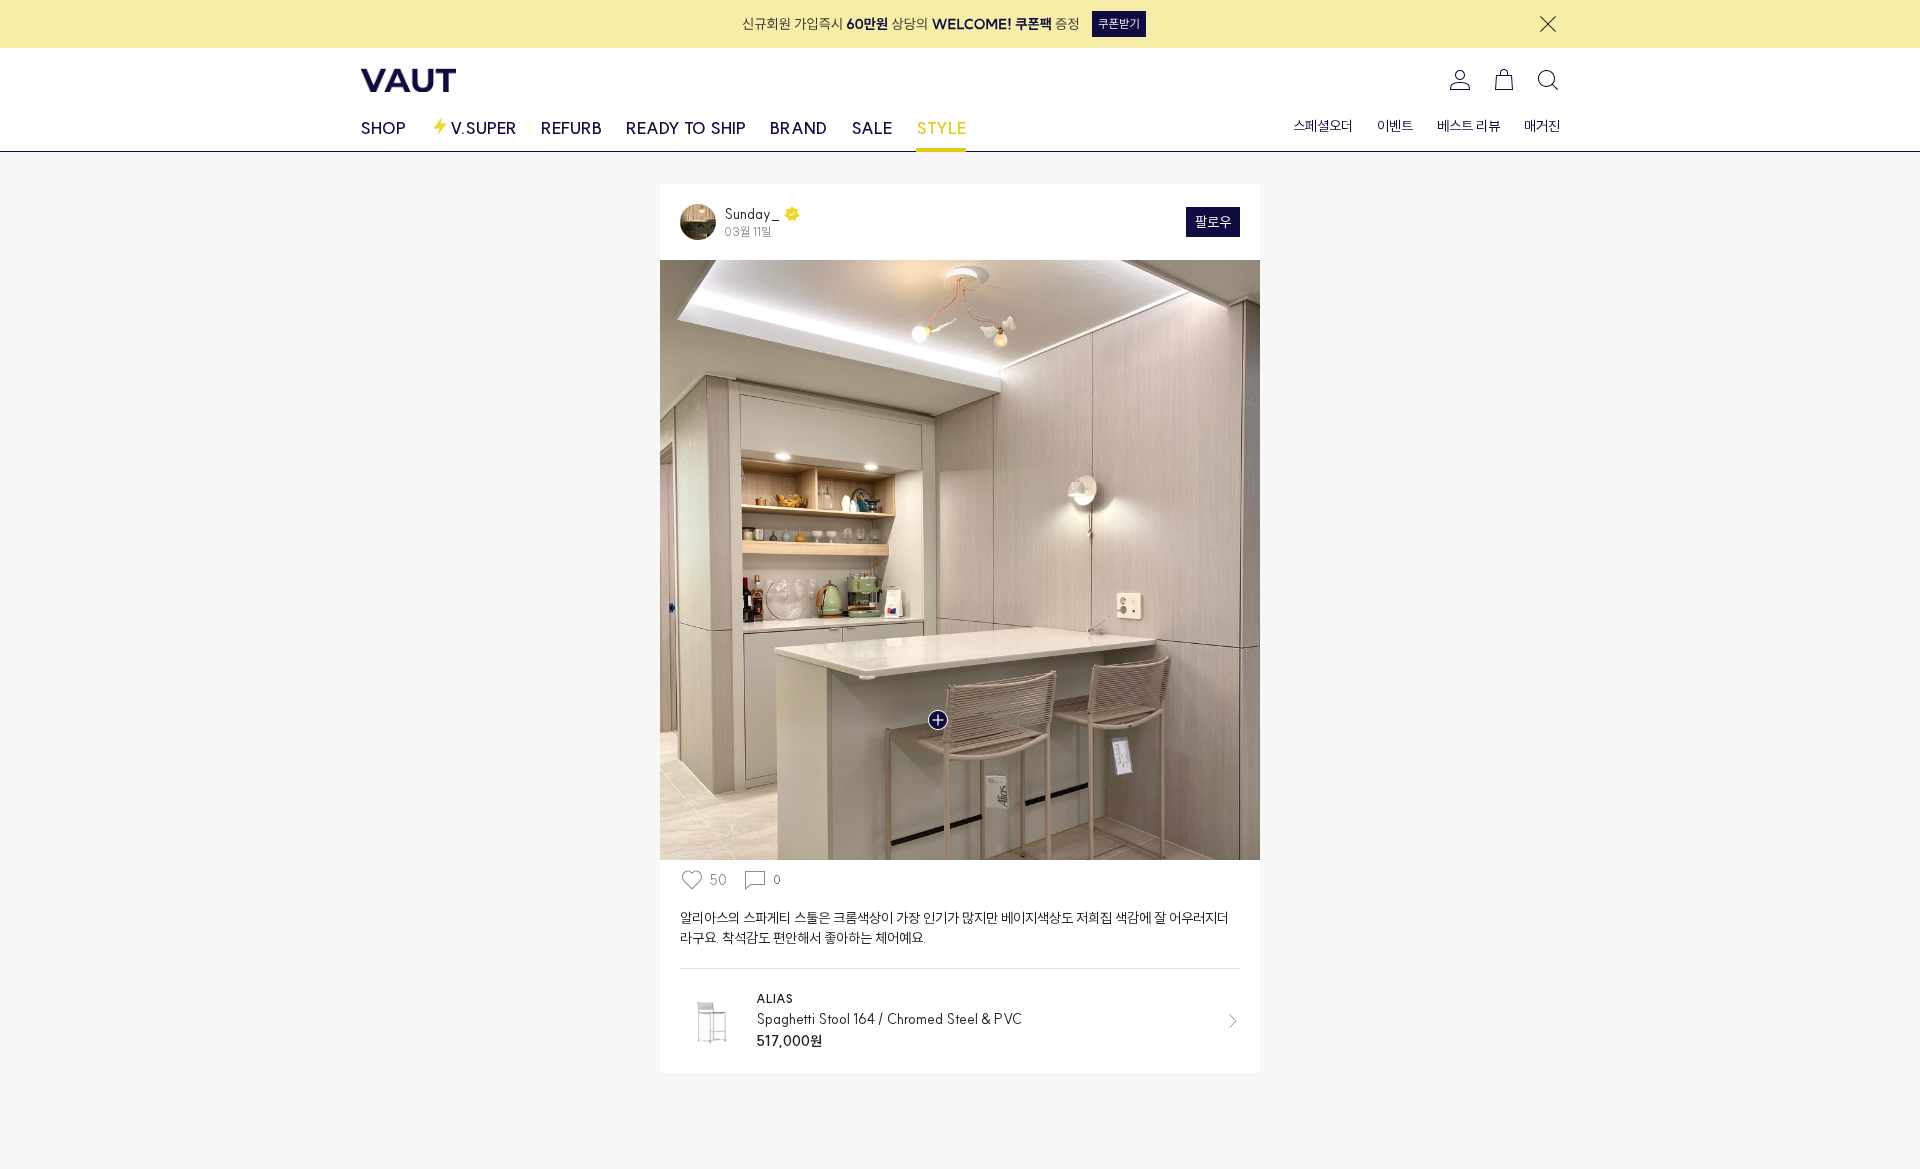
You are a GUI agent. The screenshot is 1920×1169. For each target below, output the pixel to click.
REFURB (571, 128)
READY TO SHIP (686, 128)
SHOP (383, 128)
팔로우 (1213, 222)
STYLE (941, 128)
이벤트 (1395, 126)
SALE (871, 128)
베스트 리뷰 (1468, 126)
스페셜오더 (1323, 126)
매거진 (1542, 126)
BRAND (798, 128)
